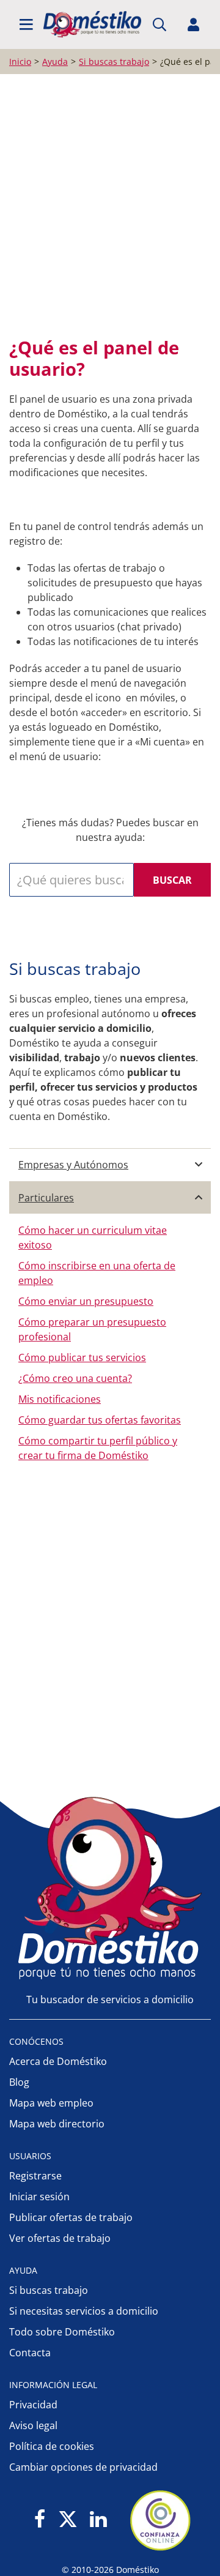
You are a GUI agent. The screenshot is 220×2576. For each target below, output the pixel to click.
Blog (19, 2082)
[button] (26, 24)
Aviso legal (33, 2425)
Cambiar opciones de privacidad (83, 2467)
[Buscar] (159, 24)
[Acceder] (194, 24)
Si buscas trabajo (49, 2290)
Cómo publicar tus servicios (82, 1357)
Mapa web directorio (57, 2124)
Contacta (30, 2353)
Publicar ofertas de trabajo (71, 2217)
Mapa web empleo (51, 2103)
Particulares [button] (46, 1198)
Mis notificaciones (60, 1399)
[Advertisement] (110, 203)
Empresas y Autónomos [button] (73, 1165)
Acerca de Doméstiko (58, 2061)
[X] (68, 2520)
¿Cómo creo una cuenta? (75, 1378)
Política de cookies (52, 2446)
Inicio (20, 62)
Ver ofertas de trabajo (60, 2238)
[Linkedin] (98, 2520)
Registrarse (35, 2176)
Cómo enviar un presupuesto (86, 1301)
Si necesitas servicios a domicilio (84, 2311)
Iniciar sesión (39, 2197)
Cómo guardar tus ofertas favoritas (100, 1420)
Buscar (172, 880)
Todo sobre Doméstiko (62, 2332)
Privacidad (33, 2405)
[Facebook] (40, 2520)
